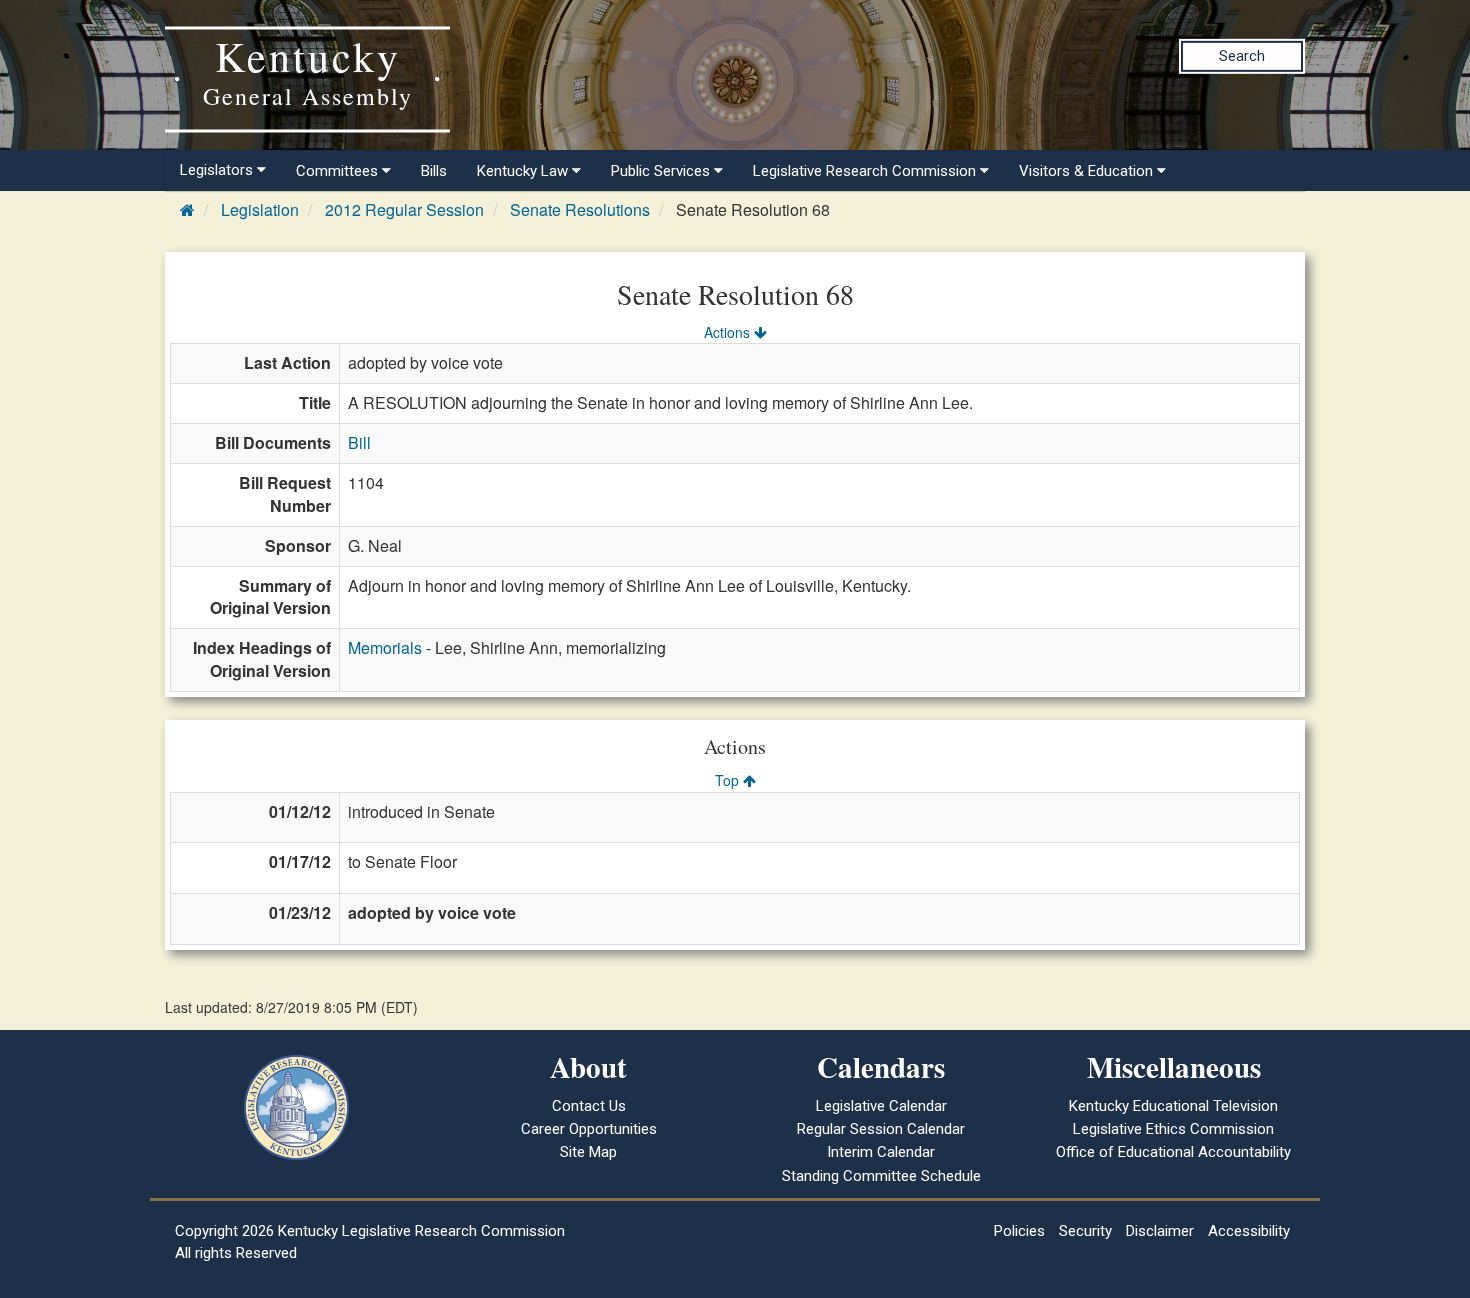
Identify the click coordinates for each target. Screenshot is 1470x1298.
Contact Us (589, 1106)
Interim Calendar (881, 1152)
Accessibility (1249, 1231)
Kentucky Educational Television (1173, 1106)
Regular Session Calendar (881, 1129)
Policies (1019, 1231)
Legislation (260, 209)
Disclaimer (1160, 1231)
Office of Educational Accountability (1173, 1152)
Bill (359, 442)
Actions (729, 332)
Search (1242, 56)
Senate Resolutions (580, 209)
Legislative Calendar (881, 1106)
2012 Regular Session (404, 209)
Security (1085, 1231)
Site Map (588, 1152)
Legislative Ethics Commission (1173, 1129)
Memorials (385, 647)
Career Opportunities (589, 1129)
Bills (434, 171)
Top (729, 780)
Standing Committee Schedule (881, 1176)
